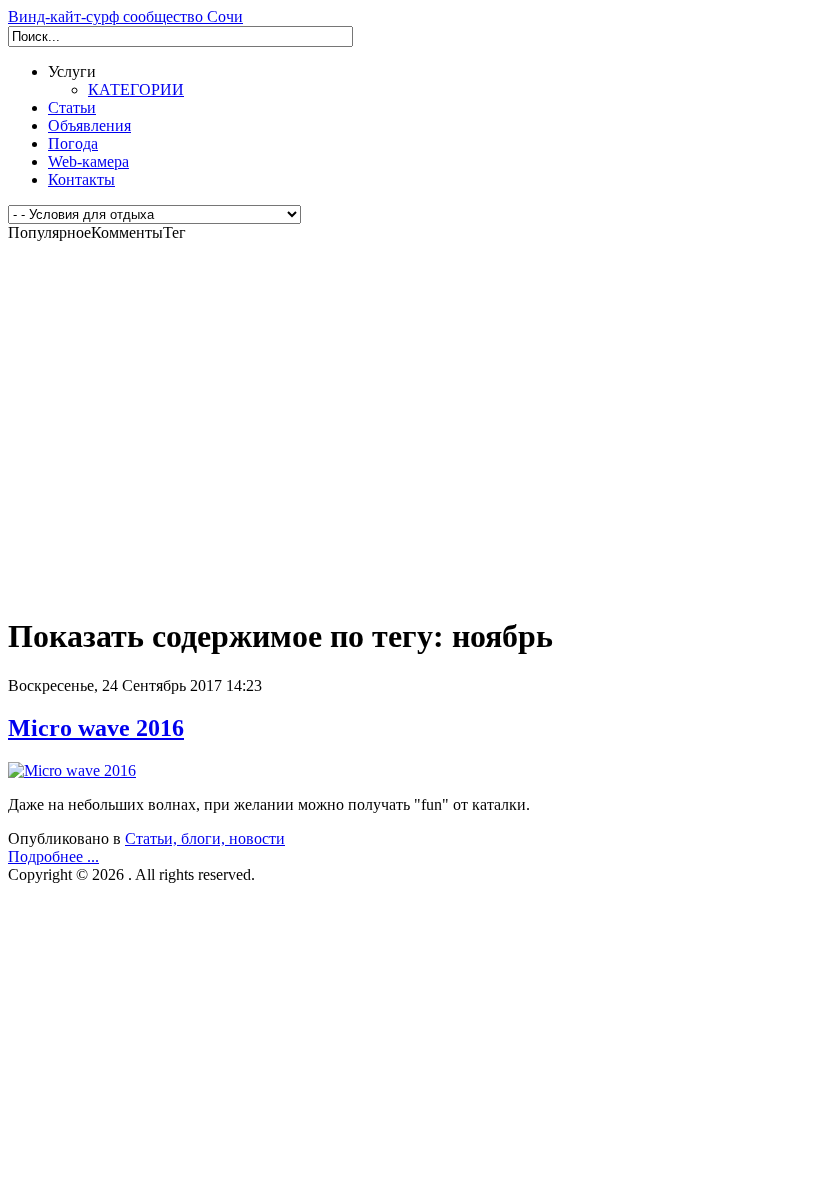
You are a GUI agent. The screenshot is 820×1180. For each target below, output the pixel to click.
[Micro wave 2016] (72, 770)
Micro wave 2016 (96, 728)
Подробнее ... (53, 856)
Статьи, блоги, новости (205, 838)
